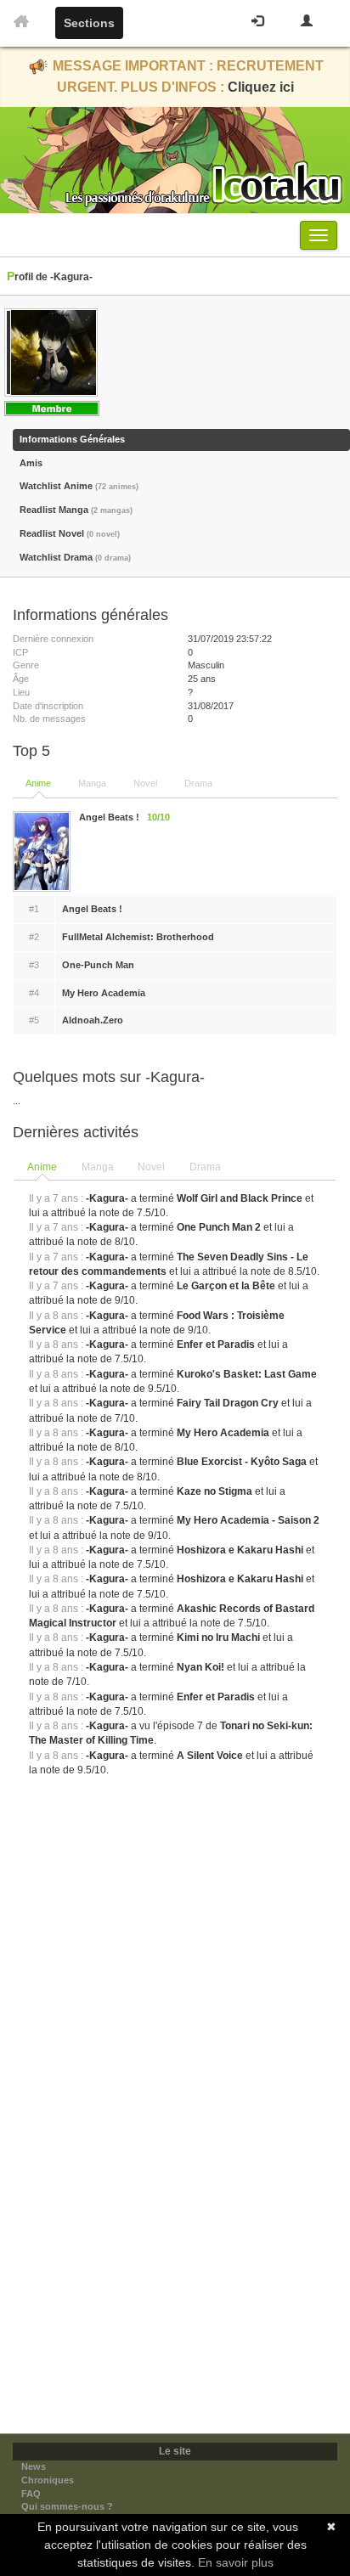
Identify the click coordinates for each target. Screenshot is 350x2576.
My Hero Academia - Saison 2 (248, 1520)
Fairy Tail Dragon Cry (228, 1403)
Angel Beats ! (92, 909)
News (34, 2466)
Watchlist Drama (75, 557)
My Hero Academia (104, 993)
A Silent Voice (210, 1756)
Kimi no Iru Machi (218, 1637)
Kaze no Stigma (215, 1491)
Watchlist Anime (79, 486)
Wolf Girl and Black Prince (240, 1198)
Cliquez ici (261, 87)
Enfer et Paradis (216, 1344)
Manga (92, 783)
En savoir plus (236, 2562)
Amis (31, 463)
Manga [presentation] (98, 1167)
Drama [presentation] (205, 1167)
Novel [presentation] (151, 1167)
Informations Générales (72, 439)
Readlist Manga (76, 510)
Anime (38, 783)
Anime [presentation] (42, 1167)
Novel (145, 783)
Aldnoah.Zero (93, 1020)
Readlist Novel (70, 533)
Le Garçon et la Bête (226, 1286)
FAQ (31, 2494)
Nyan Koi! (200, 1667)
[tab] (43, 1168)
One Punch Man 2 (219, 1227)
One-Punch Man (98, 965)
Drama (198, 783)
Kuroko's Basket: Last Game (247, 1374)
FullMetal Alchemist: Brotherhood (138, 937)
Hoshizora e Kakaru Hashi (240, 1550)
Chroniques (48, 2480)
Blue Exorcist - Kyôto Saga (242, 1462)
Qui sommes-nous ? (67, 2506)
